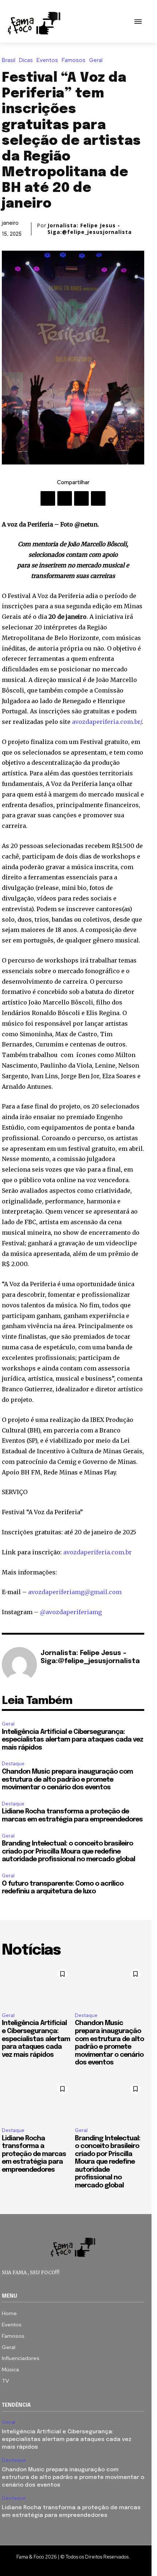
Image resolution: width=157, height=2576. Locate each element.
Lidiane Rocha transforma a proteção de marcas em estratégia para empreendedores (34, 2154)
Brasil (9, 60)
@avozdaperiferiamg (71, 1612)
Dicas (26, 60)
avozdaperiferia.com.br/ (107, 722)
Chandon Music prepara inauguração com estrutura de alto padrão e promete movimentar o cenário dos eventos (67, 1780)
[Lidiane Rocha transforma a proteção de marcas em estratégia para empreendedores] (37, 2101)
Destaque (13, 1764)
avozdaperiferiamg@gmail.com (75, 1592)
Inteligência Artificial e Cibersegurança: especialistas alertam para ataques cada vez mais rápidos (72, 1740)
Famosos (74, 60)
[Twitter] (65, 498)
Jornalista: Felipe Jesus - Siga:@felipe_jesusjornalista (90, 229)
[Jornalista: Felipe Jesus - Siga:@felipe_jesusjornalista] (19, 1665)
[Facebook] (48, 498)
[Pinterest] (81, 498)
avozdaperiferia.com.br (97, 1552)
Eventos (47, 60)
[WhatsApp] (98, 498)
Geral (96, 60)
